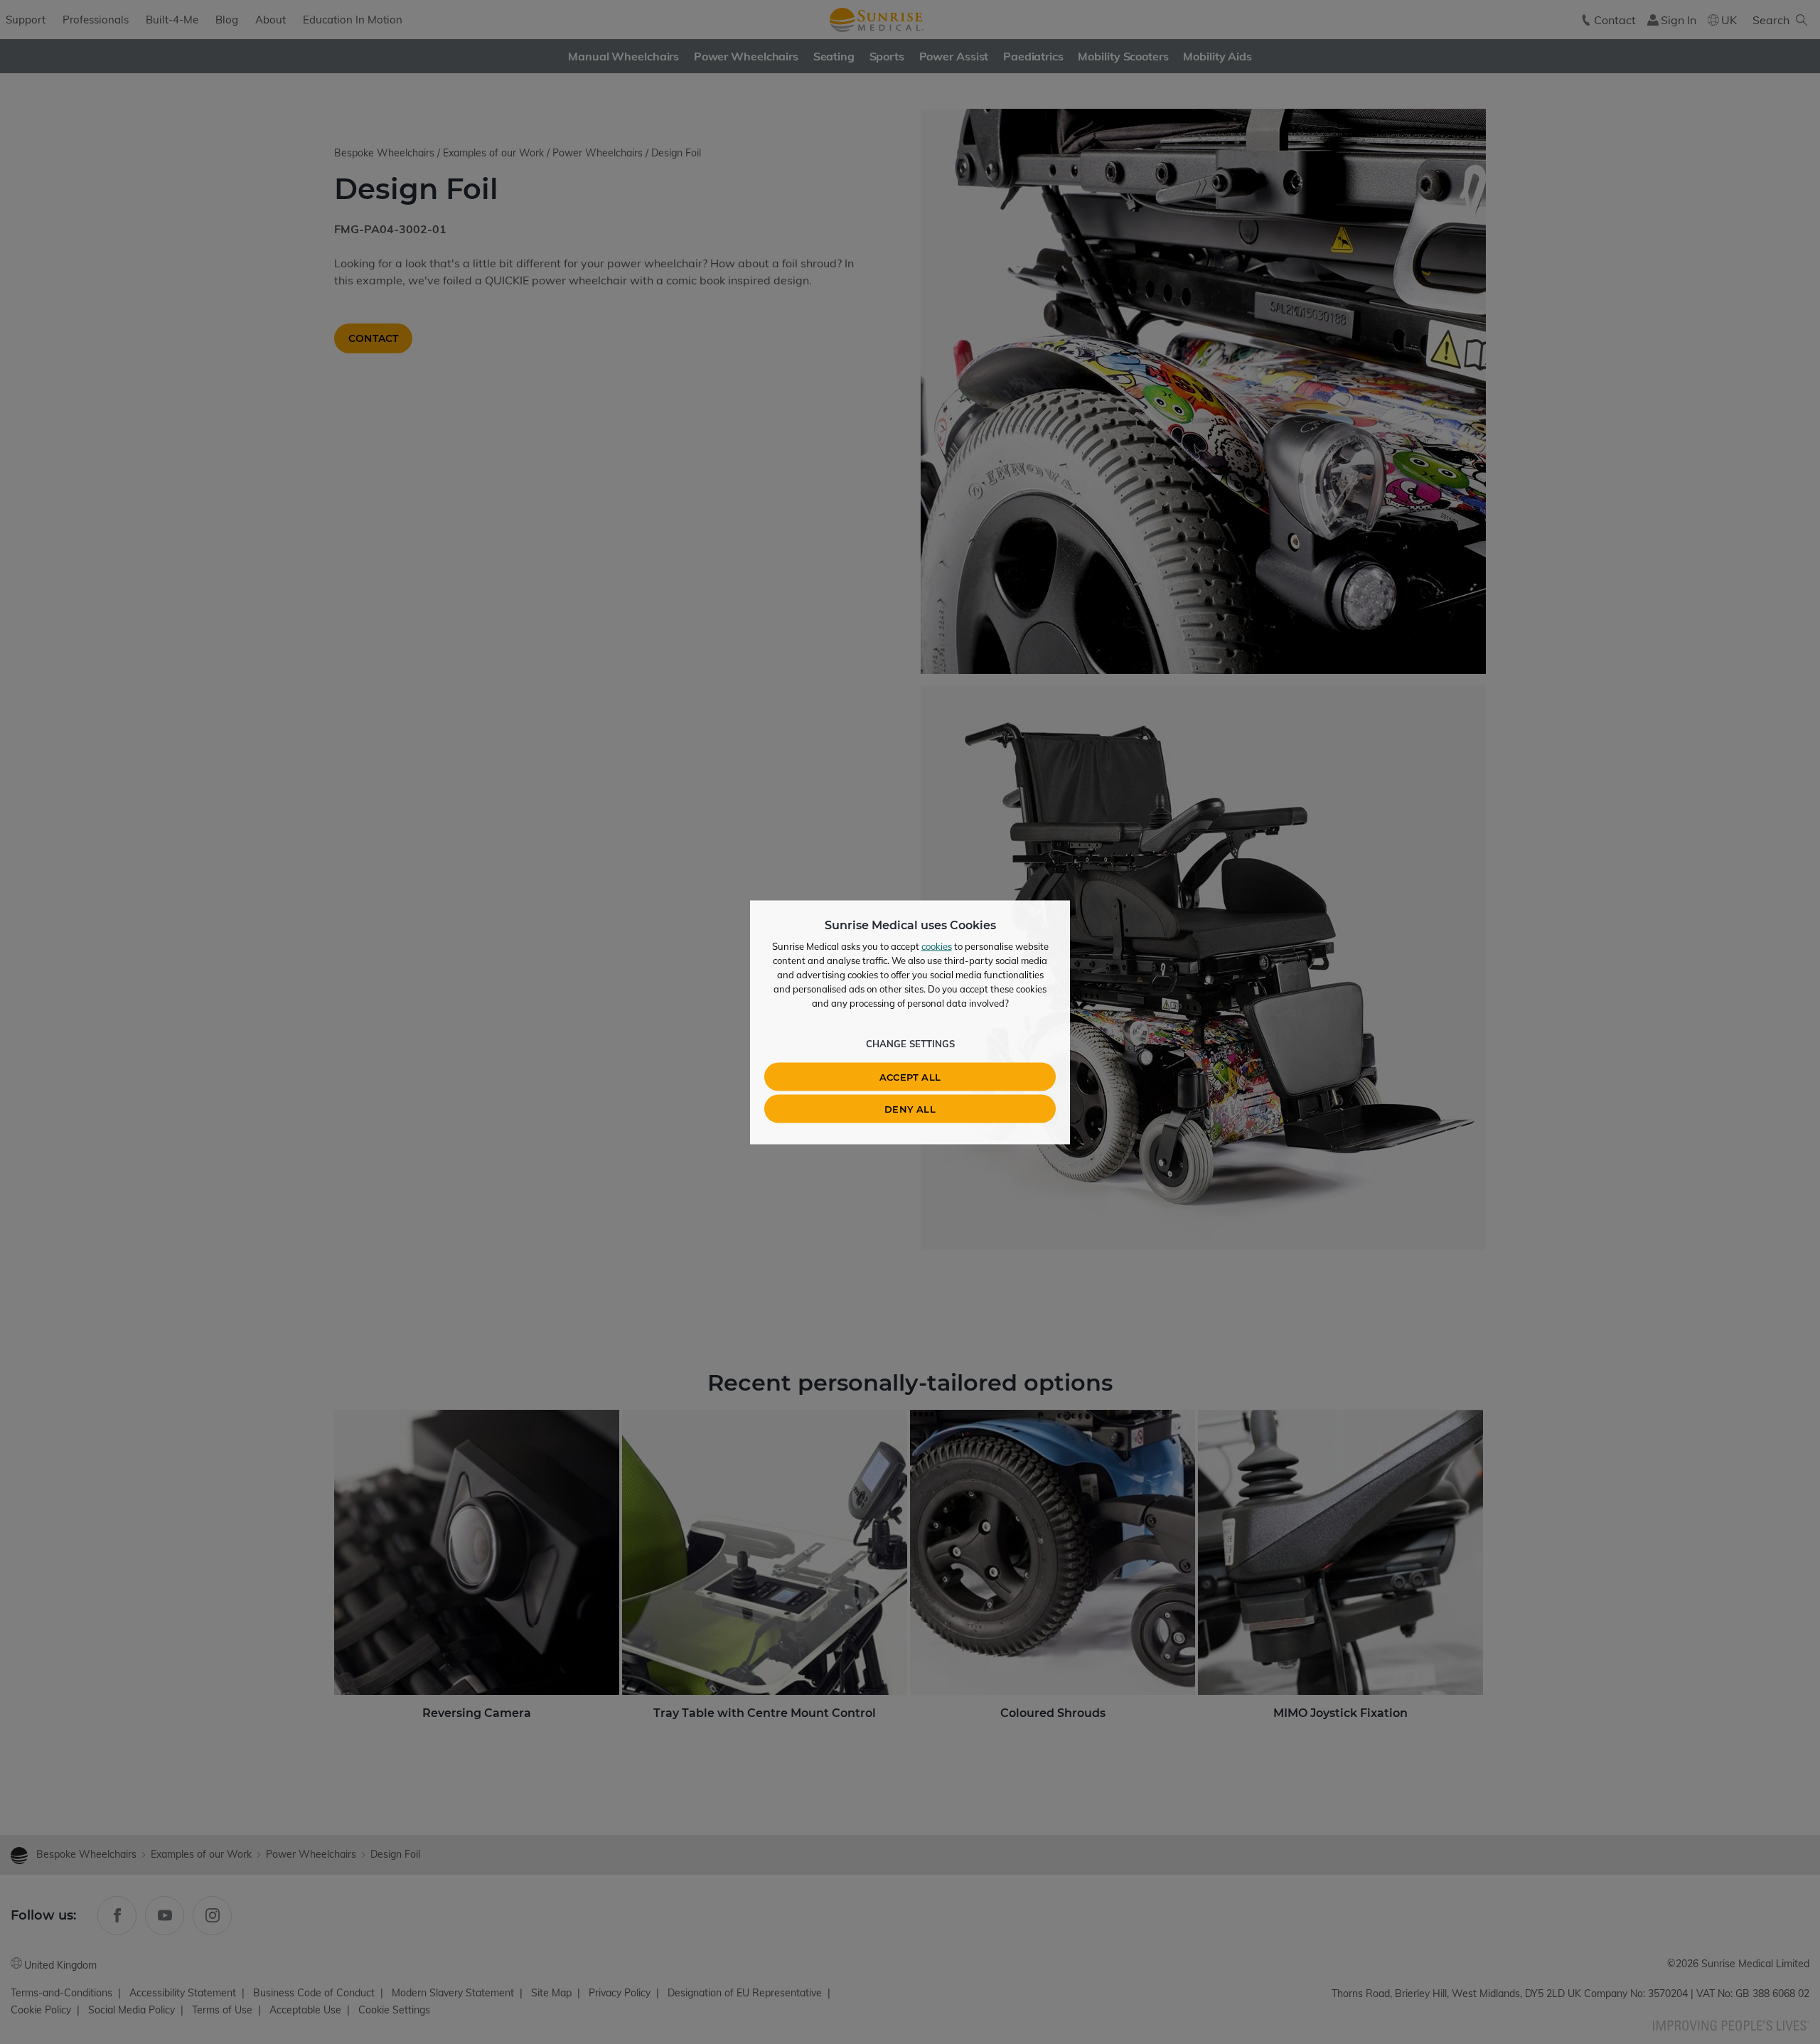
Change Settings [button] (910, 1043)
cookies (937, 946)
